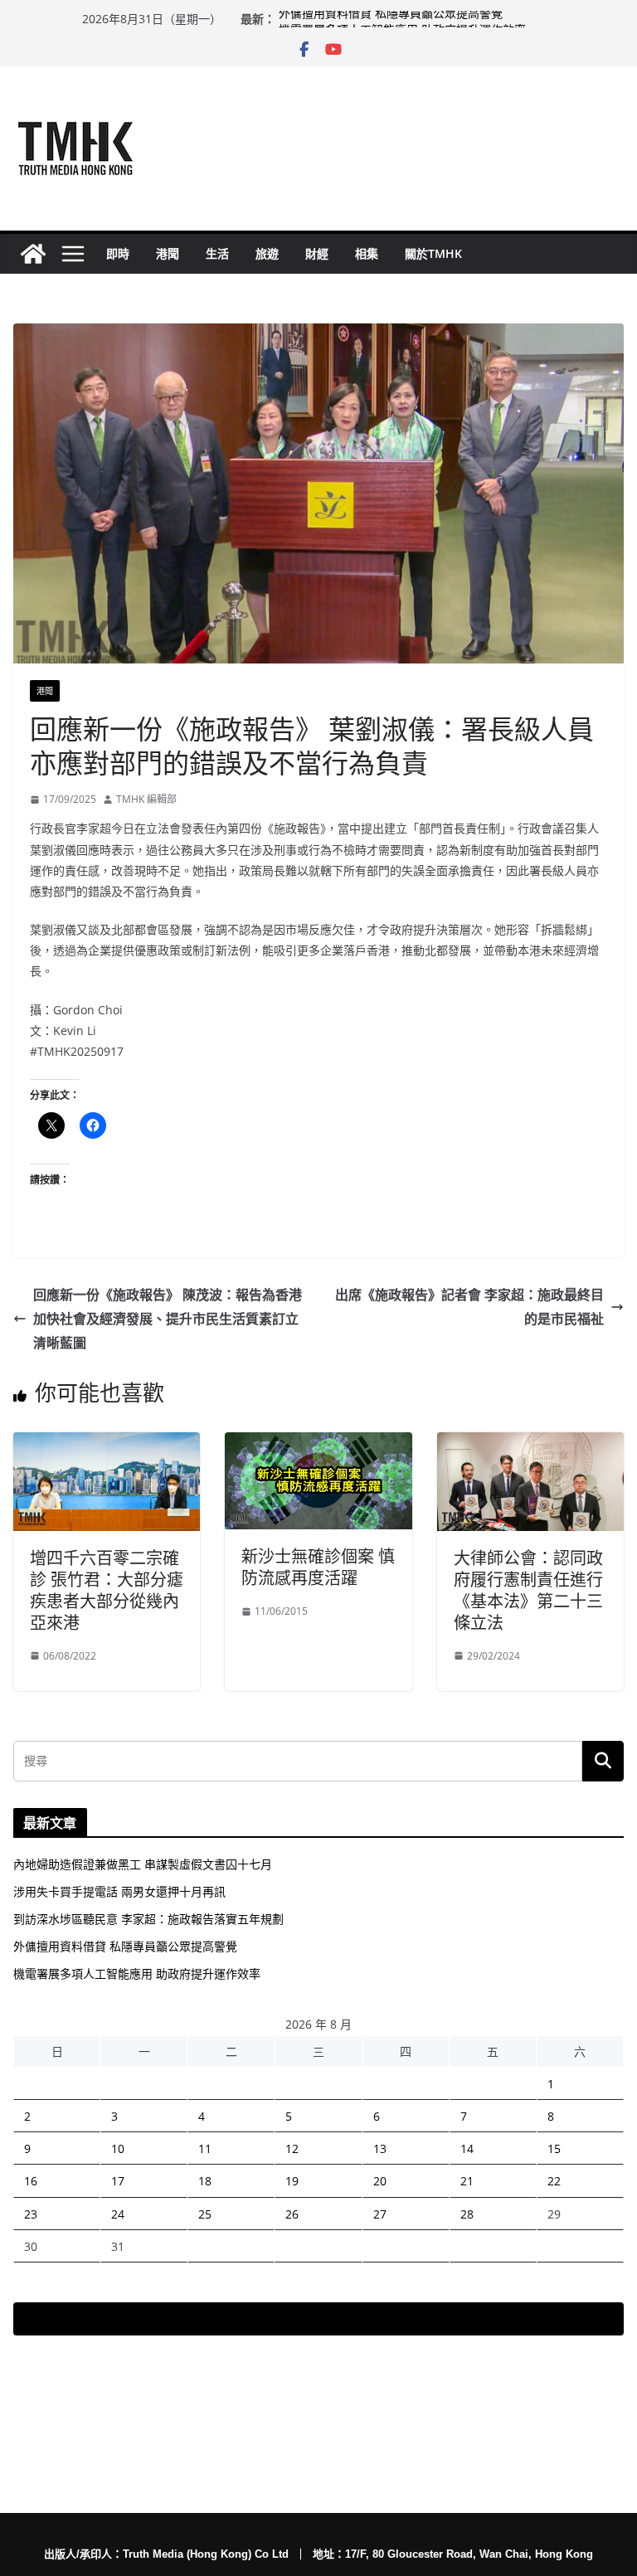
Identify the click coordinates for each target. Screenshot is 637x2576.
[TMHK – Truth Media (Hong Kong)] (33, 254)
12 (292, 2148)
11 (205, 2148)
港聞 (168, 253)
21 (467, 2181)
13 (380, 2148)
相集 (367, 253)
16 (31, 2181)
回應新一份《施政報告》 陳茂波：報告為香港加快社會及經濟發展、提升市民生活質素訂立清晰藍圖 (168, 1319)
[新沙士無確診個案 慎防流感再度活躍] (318, 1444)
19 (292, 2181)
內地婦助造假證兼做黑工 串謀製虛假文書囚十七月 (143, 1864)
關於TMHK (433, 253)
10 (118, 2148)
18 (205, 2181)
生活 (217, 253)
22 (554, 2181)
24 (118, 2214)
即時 (118, 253)
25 (205, 2214)
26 (292, 2214)
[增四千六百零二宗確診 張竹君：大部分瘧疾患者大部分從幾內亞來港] (107, 1444)
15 (554, 2148)
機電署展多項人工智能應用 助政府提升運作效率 (137, 1973)
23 (31, 2214)
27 (380, 2214)
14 (467, 2148)
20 (380, 2181)
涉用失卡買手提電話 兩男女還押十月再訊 (119, 1891)
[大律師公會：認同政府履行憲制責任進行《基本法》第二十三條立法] (530, 1444)
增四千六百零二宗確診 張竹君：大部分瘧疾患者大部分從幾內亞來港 (107, 1590)
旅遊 (267, 253)
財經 (317, 253)
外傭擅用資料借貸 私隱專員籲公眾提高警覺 (391, 19)
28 (467, 2214)
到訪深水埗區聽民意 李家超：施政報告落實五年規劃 (148, 1919)
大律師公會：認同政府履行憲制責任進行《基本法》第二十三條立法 (528, 1590)
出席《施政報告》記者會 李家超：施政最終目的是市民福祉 (469, 1307)
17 (118, 2181)
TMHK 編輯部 (146, 799)
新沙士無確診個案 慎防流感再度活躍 (318, 1567)
